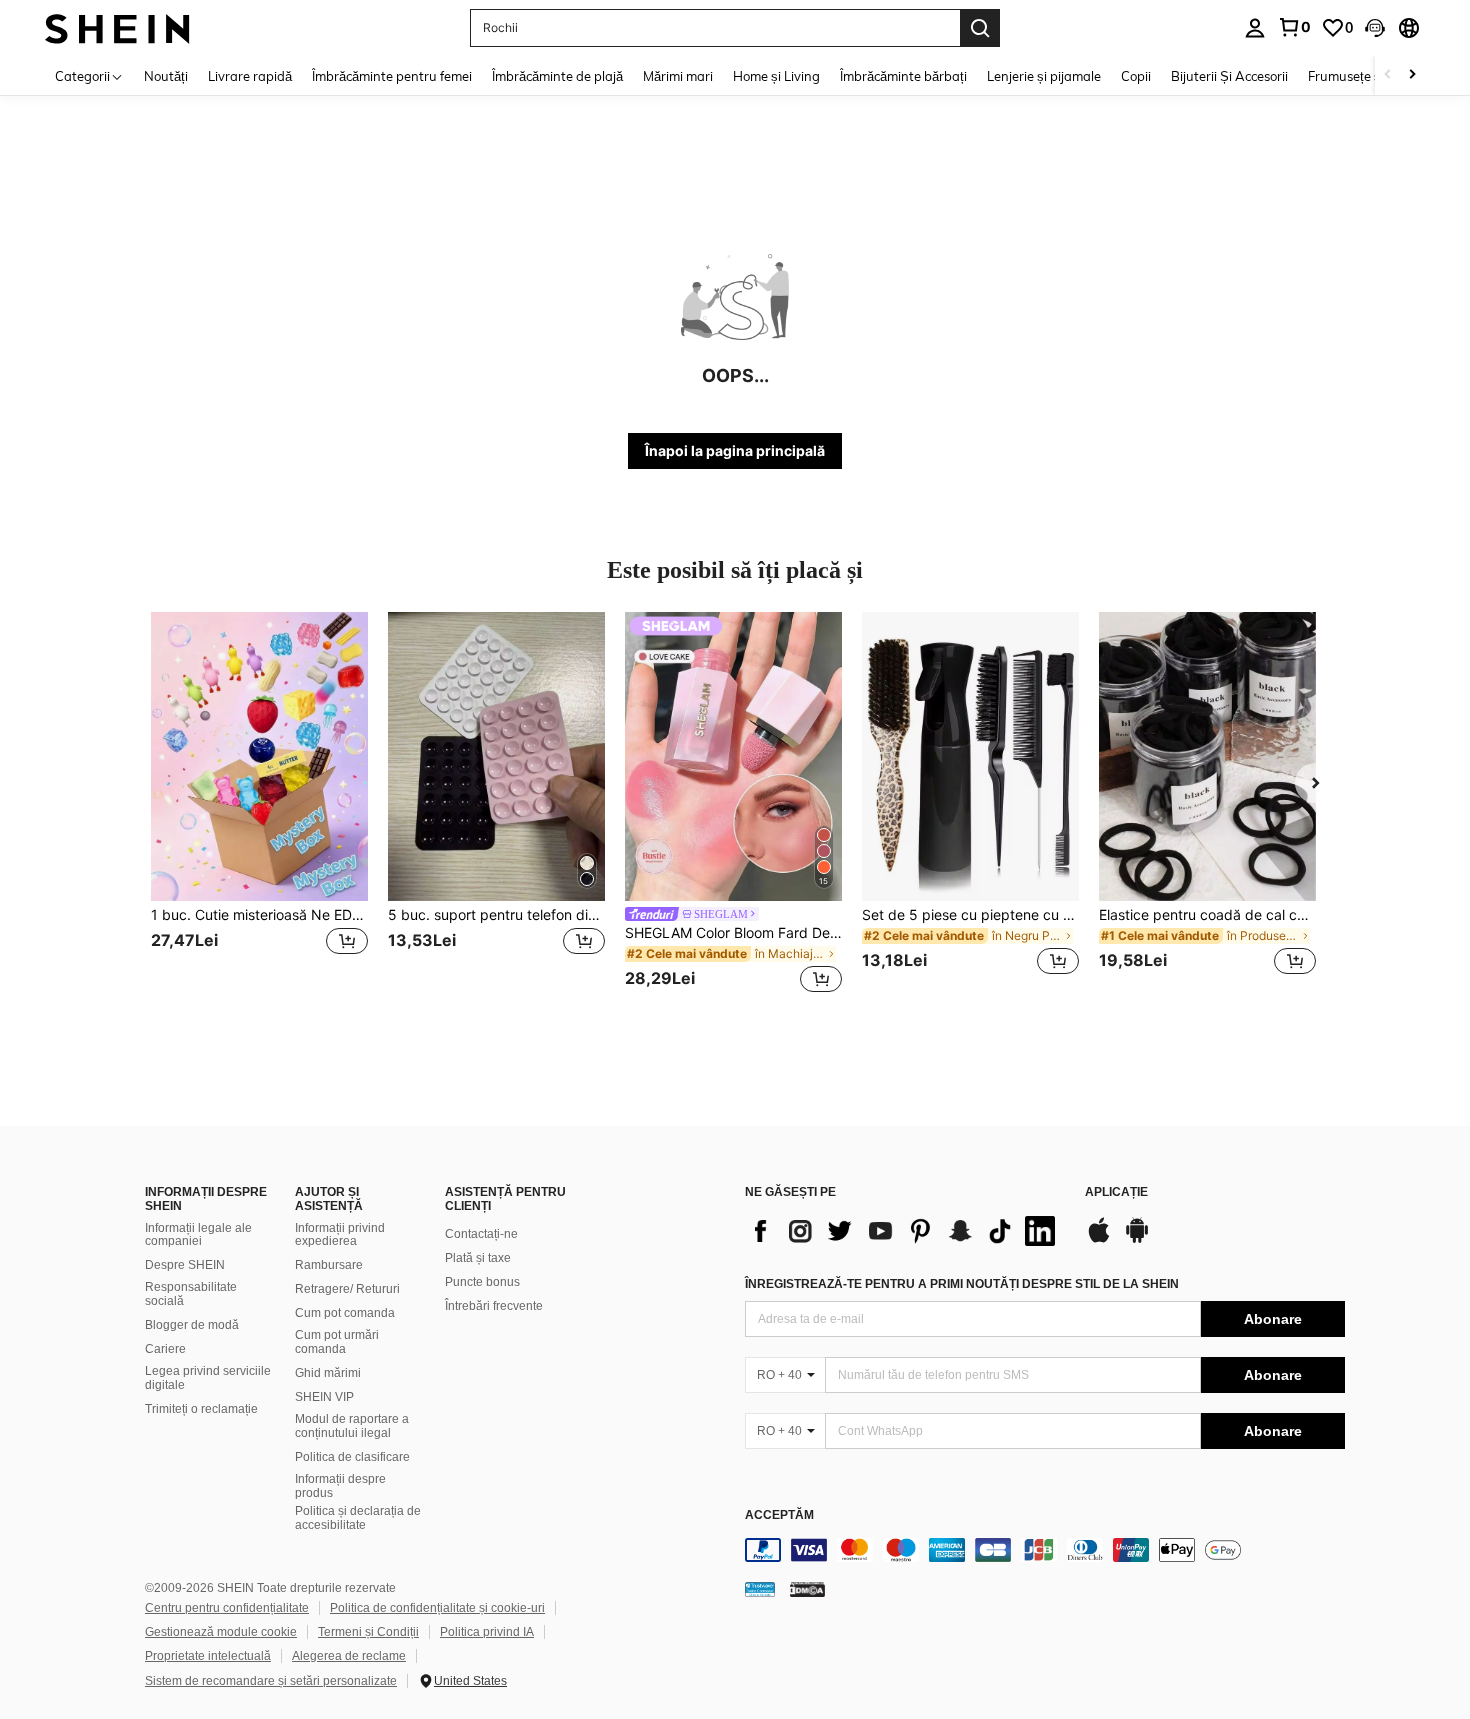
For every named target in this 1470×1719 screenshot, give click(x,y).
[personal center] (1255, 28)
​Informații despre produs (340, 1486)
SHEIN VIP (324, 1397)
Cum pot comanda (345, 1313)
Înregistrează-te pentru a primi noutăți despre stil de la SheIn (962, 1284)
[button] (1375, 28)
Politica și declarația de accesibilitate (358, 1518)
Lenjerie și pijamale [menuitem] (1044, 76)
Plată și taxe (478, 1258)
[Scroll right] (1412, 75)
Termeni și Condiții (368, 1632)
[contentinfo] (1045, 1550)
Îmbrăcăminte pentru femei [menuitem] (392, 76)
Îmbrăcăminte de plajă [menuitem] (557, 76)
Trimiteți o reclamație (201, 1409)
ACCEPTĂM (779, 1515)
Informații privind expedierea (340, 1235)
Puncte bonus (482, 1282)
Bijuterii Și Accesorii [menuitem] (1229, 76)
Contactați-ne (481, 1234)
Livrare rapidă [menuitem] (250, 76)
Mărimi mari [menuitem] (678, 76)
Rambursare (329, 1265)
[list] (905, 1231)
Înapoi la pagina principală (735, 450)
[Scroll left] (1388, 75)
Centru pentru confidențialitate (227, 1608)
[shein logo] (117, 27)
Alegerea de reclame (349, 1656)
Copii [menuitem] (1136, 76)
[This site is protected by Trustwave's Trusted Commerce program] (760, 1589)
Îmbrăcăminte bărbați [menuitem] (903, 76)
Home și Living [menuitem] (776, 76)
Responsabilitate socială (191, 1294)
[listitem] (259, 805)
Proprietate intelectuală (208, 1656)
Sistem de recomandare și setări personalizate (271, 1681)
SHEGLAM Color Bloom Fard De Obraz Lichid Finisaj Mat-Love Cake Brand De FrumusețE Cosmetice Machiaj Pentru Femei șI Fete (733, 933)
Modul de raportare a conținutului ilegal (352, 1426)
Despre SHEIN (185, 1265)
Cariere (165, 1349)
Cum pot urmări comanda (337, 1342)
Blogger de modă (192, 1325)
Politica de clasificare (352, 1457)
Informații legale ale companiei (198, 1235)
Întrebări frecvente (494, 1306)
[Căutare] (980, 28)
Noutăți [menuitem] (166, 76)
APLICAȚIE (1116, 1192)
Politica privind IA (487, 1632)
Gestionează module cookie (221, 1632)
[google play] (1137, 1240)
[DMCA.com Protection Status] (807, 1589)
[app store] (1099, 1240)
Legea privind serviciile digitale (208, 1378)
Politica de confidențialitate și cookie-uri (437, 1608)
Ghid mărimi (328, 1373)
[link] (1294, 27)
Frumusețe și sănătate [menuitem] (1374, 76)
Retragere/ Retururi (347, 1289)
